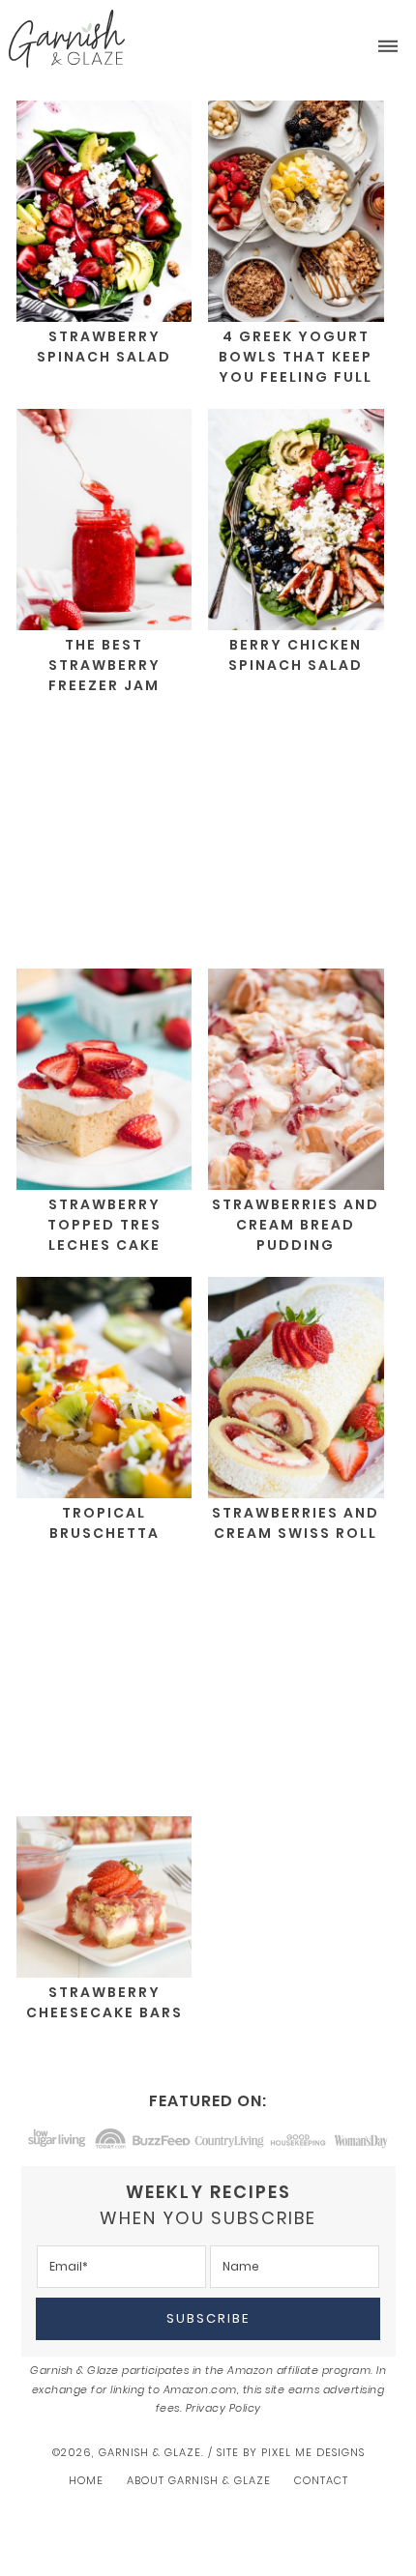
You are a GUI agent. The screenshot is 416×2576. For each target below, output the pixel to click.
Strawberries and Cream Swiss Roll (296, 1523)
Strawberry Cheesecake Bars (104, 2002)
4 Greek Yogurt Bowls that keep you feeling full (296, 357)
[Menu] (388, 47)
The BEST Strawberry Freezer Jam (104, 665)
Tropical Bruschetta (104, 1523)
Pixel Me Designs (313, 2452)
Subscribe (208, 2318)
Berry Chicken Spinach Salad (296, 655)
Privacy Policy (223, 2408)
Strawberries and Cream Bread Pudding (296, 1225)
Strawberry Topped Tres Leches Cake (104, 1225)
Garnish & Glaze (67, 39)
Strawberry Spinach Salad (104, 347)
